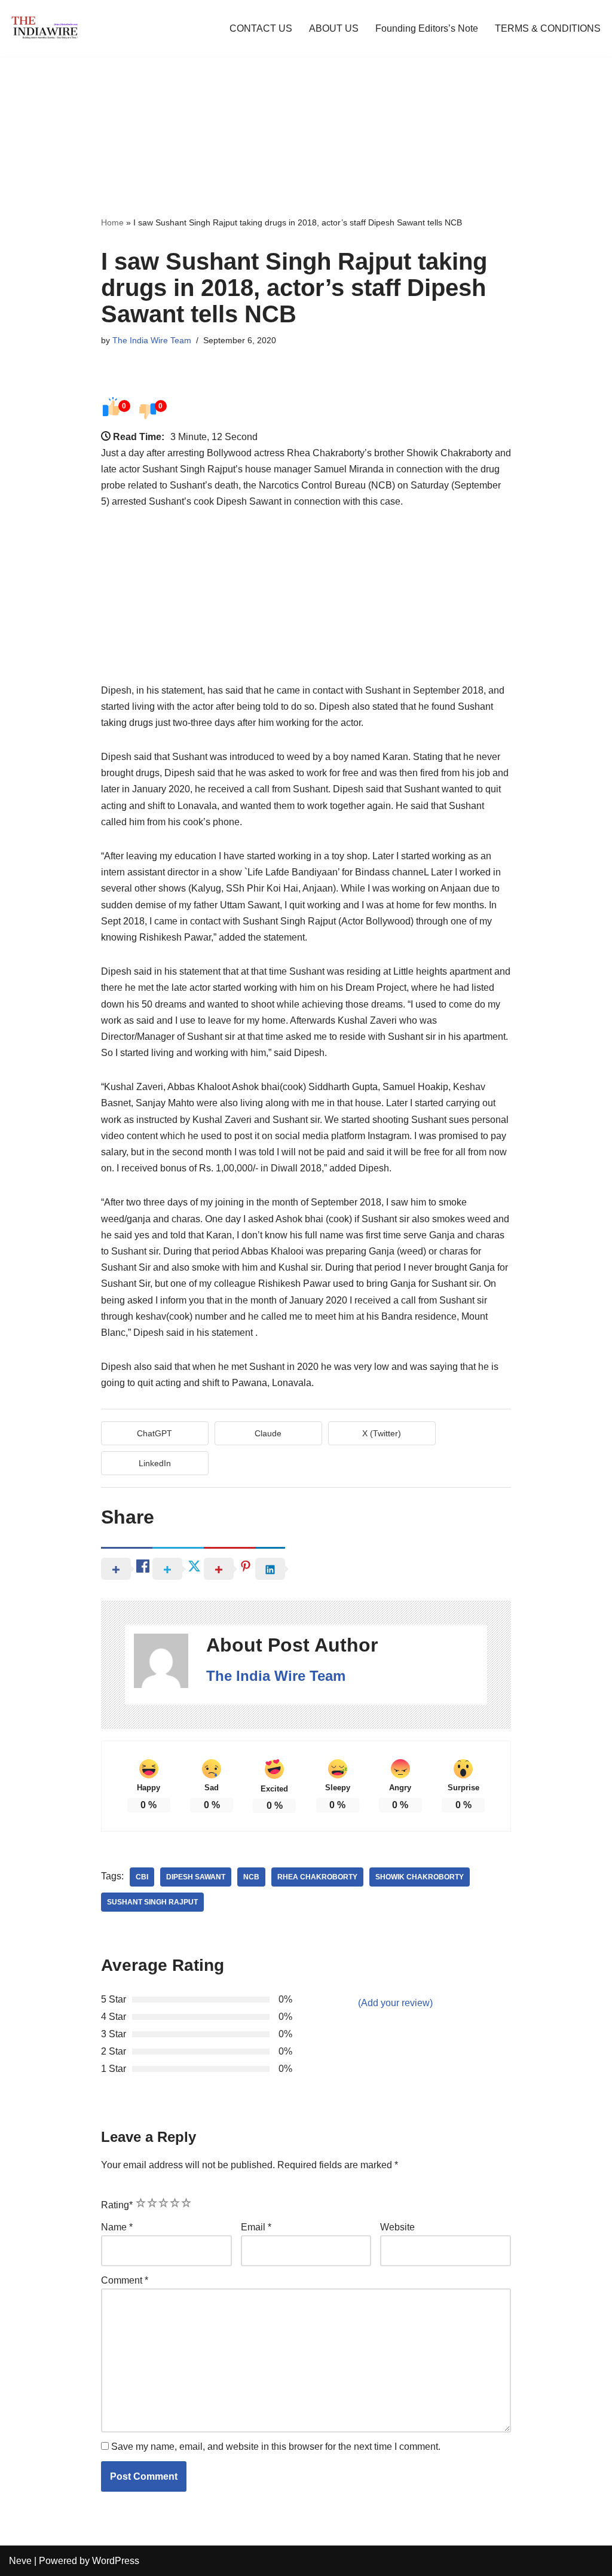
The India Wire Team (152, 340)
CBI (142, 1877)
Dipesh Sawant (196, 1877)
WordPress (116, 2561)
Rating (117, 2205)
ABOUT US (334, 28)
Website (397, 2227)
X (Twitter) (382, 1433)
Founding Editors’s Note (427, 28)
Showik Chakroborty (420, 1877)
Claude (268, 1433)
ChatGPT (154, 1433)
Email (256, 2227)
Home (112, 222)
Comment (125, 2280)
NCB (251, 1877)
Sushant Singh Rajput (152, 1902)
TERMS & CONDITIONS (548, 28)
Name (117, 2227)
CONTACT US (261, 28)
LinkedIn (155, 1463)
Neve (20, 2561)
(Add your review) (395, 2003)
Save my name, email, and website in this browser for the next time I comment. (276, 2447)
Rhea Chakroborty (317, 1877)
